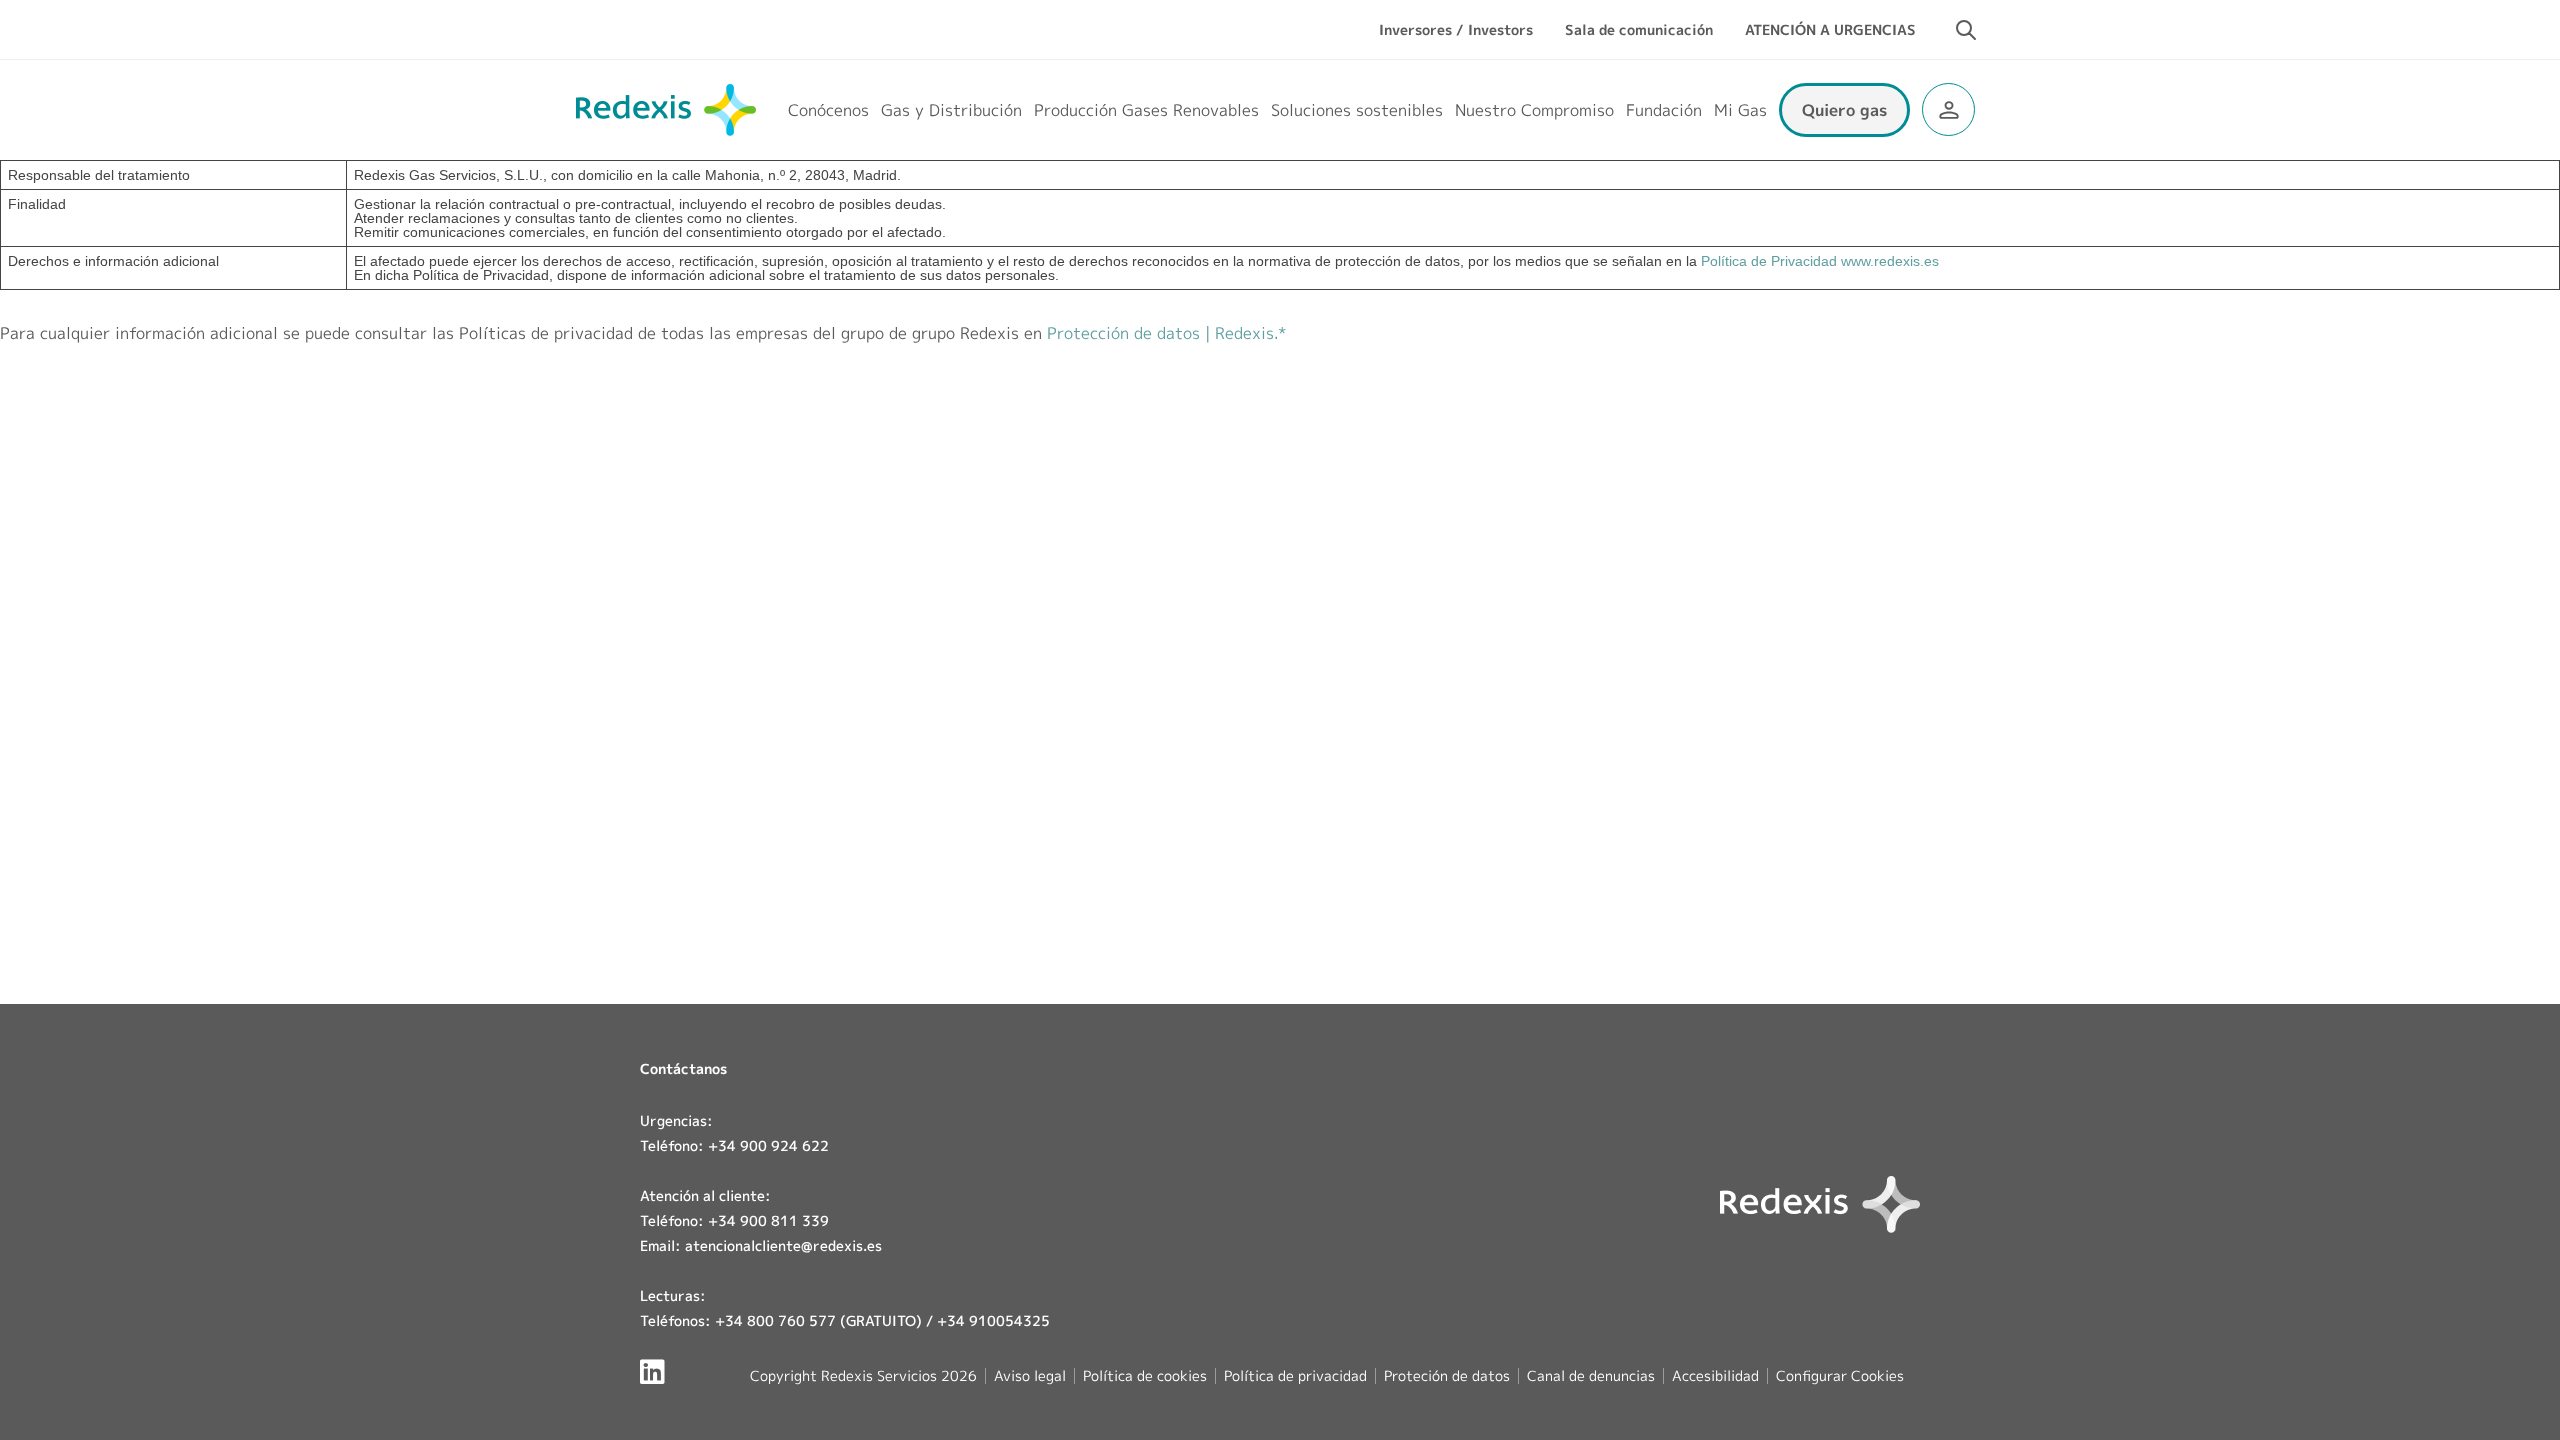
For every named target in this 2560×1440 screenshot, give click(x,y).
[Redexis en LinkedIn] (652, 1371)
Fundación (1664, 110)
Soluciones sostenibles (1357, 110)
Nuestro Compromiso (1534, 110)
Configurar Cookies (1840, 1376)
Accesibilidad (1715, 1375)
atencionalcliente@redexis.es (783, 1245)
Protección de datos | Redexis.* (1166, 333)
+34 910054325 (993, 1320)
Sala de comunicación (1639, 29)
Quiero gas (1844, 110)
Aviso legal (1030, 1375)
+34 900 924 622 (768, 1145)
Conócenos (828, 110)
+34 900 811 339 (768, 1220)
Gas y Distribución (951, 110)
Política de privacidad (1295, 1375)
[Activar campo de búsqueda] (1966, 30)
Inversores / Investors (1456, 29)
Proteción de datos (1447, 1375)
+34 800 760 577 (775, 1320)
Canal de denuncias (1591, 1375)
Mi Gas (1740, 110)
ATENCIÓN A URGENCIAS (1830, 29)
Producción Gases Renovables (1146, 110)
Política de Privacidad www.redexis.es (1820, 261)
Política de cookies (1145, 1375)
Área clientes (1948, 109)
